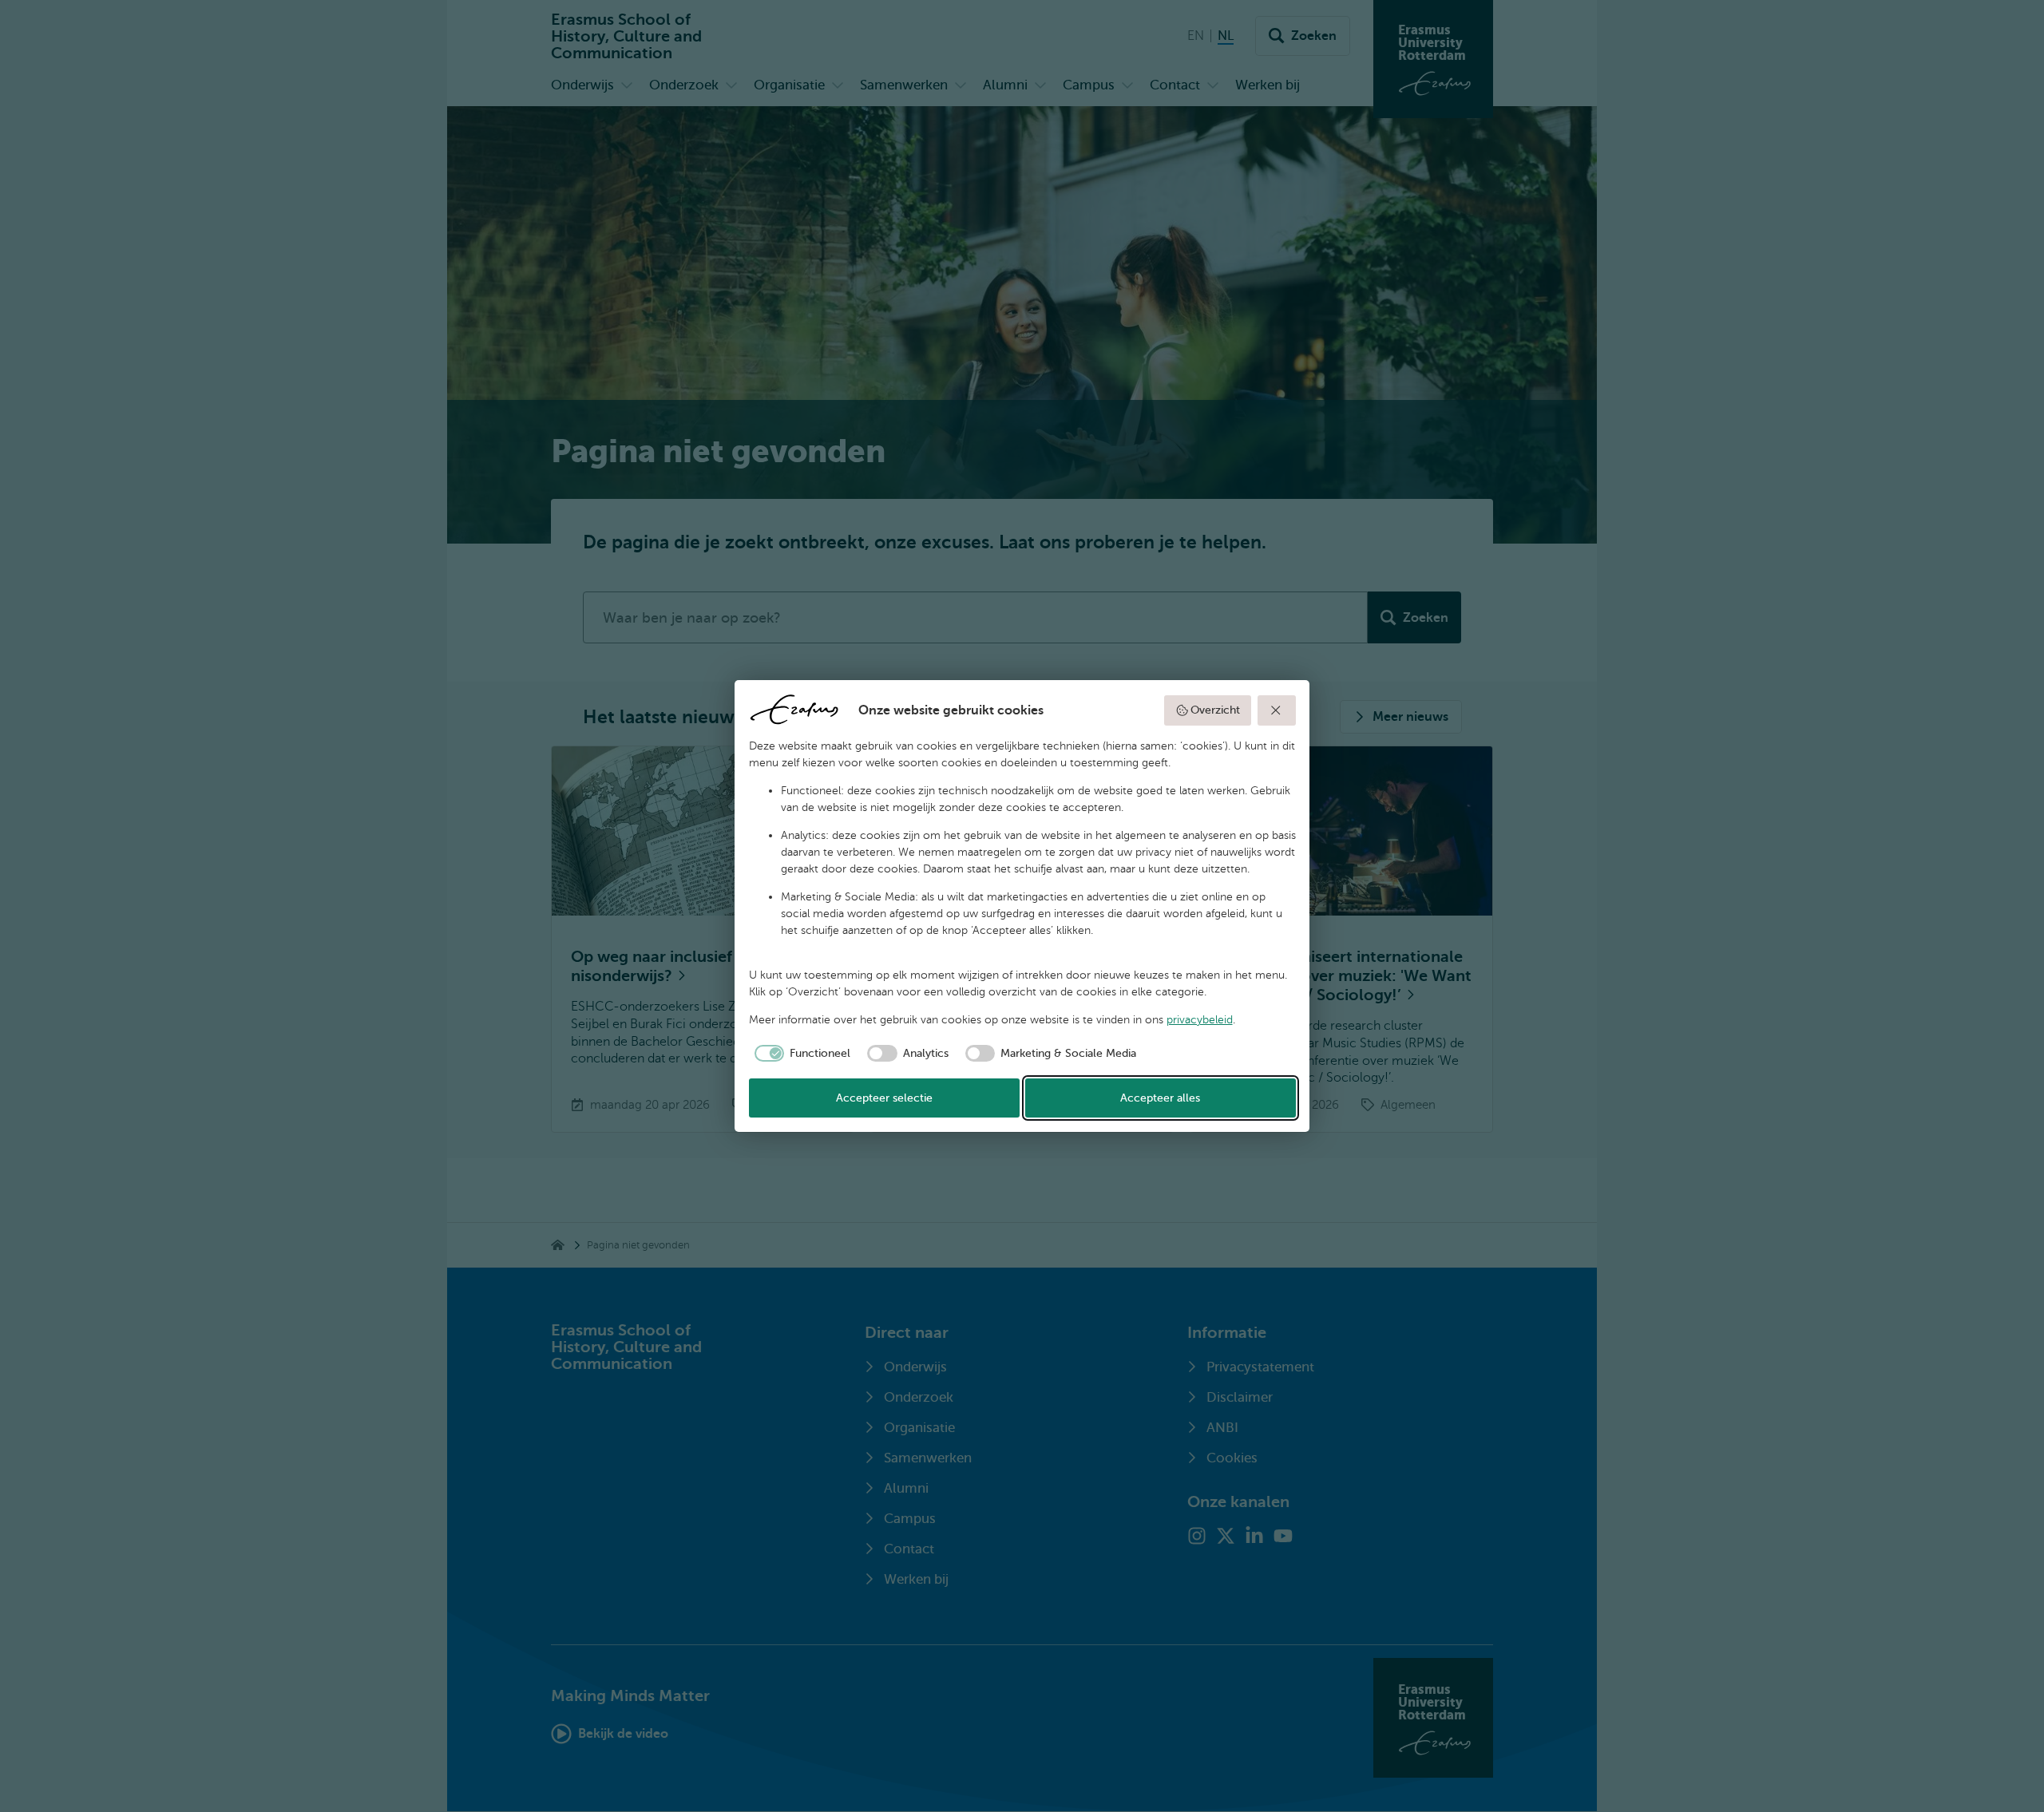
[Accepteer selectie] (1277, 710)
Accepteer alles (1160, 1098)
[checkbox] (800, 1054)
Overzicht (1215, 710)
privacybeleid (1200, 1020)
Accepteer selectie (884, 1098)
